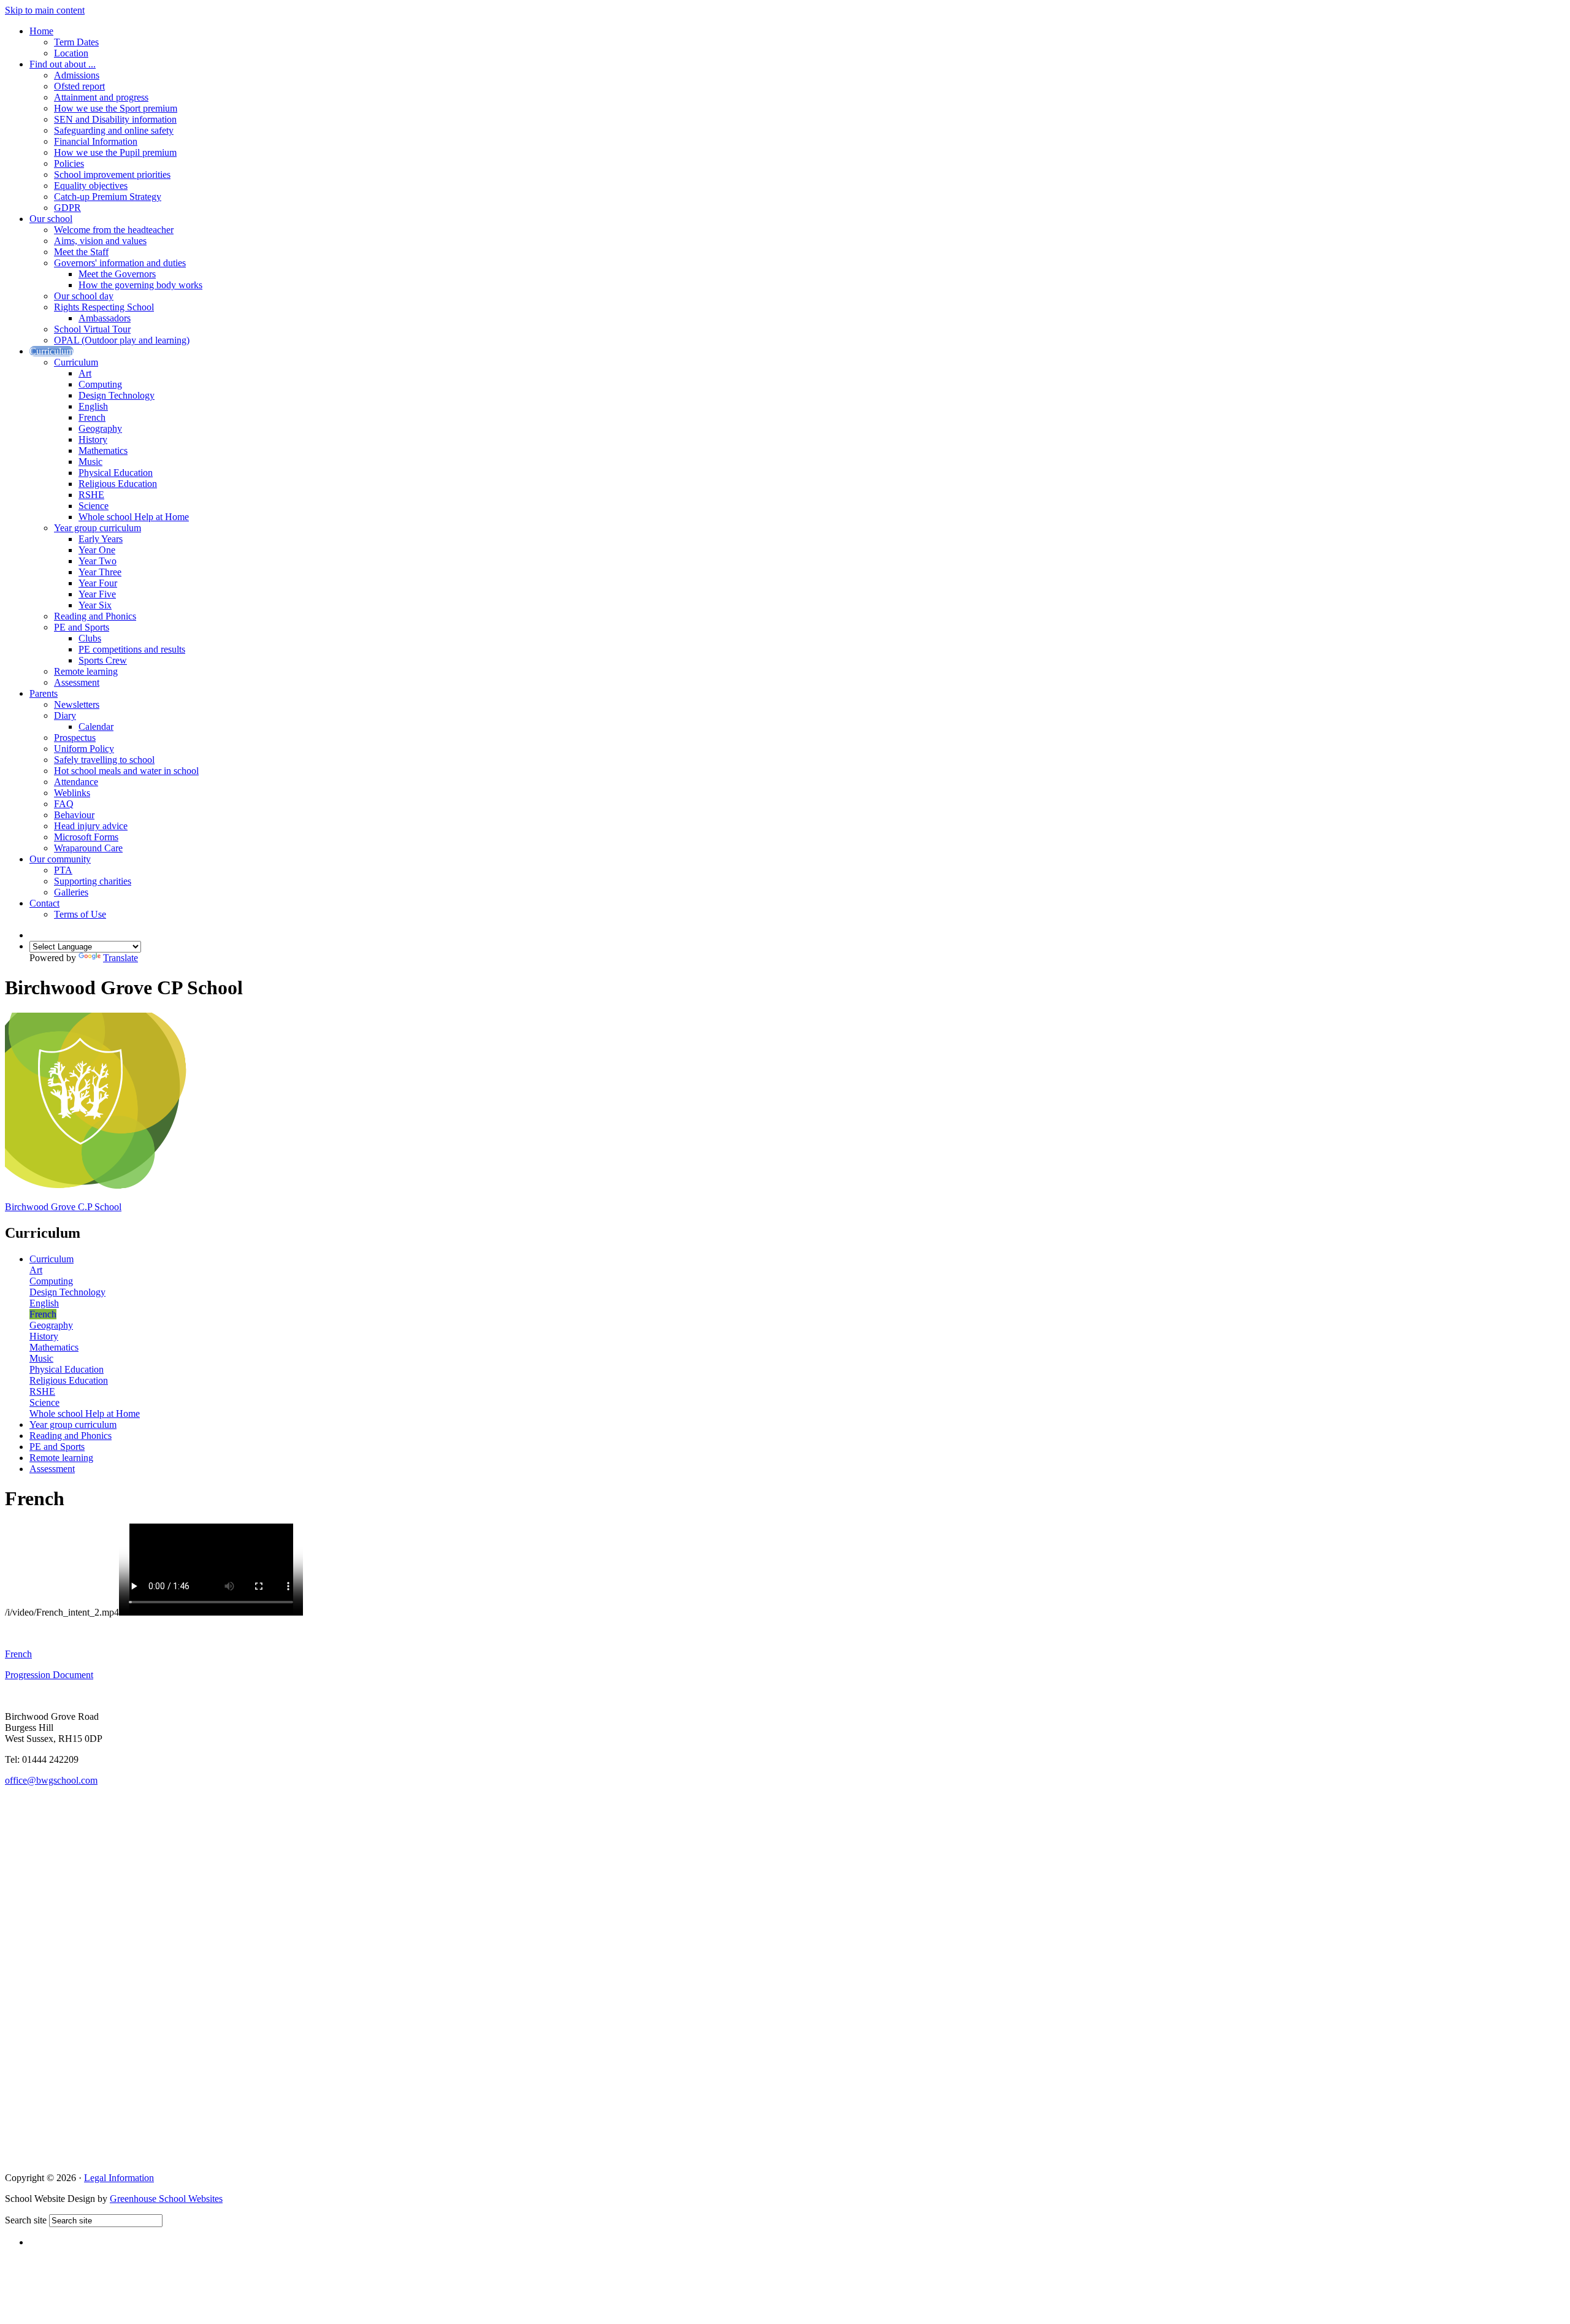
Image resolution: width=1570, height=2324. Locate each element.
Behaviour (74, 815)
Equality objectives (91, 186)
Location (71, 53)
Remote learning (86, 671)
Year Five (97, 594)
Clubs (90, 638)
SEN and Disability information (115, 119)
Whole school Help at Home (134, 517)
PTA (63, 870)
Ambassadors (105, 318)
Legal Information (119, 2178)
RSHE (91, 495)
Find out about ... (63, 64)
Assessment (77, 682)
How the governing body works (140, 285)
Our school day (84, 296)
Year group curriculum (98, 528)
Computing (100, 384)
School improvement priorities (112, 174)
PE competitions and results (132, 649)
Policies (69, 163)
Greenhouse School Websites (166, 2199)
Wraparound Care (88, 848)
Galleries (71, 892)
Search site (26, 2220)
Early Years (101, 539)
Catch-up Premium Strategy (108, 197)
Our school (51, 219)
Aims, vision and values (100, 241)
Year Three (100, 572)
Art (85, 373)
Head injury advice (91, 826)
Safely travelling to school (104, 760)
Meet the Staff (81, 252)
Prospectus (75, 738)
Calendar (96, 727)
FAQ (64, 804)
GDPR (67, 208)
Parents (44, 693)
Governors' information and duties (120, 263)
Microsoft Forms (86, 837)
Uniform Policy (84, 749)
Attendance (76, 782)
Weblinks (72, 793)
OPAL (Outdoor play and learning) (122, 340)
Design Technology (117, 395)
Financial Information (96, 141)
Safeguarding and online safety (114, 130)
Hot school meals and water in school (126, 771)
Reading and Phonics (95, 616)
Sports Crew (103, 660)
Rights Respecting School (104, 307)
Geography (100, 428)
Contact (44, 903)
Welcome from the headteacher (114, 230)
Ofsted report (79, 86)
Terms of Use (80, 914)
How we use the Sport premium (116, 108)
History (93, 439)
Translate (121, 958)
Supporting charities (93, 881)
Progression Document (49, 1675)
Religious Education (118, 484)
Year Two (98, 561)
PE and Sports (82, 627)
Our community (60, 859)
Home (41, 31)
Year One (97, 550)
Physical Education (116, 473)
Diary (65, 715)
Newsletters (77, 704)
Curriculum (52, 351)
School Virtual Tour (92, 329)
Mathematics (103, 451)
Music (90, 462)
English (93, 406)
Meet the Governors (117, 274)
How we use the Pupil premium (115, 152)
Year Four (98, 583)
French (92, 417)
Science (94, 506)
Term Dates (76, 42)
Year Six (95, 605)
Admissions (77, 75)
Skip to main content (45, 10)
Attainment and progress (101, 97)
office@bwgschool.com (51, 1780)
